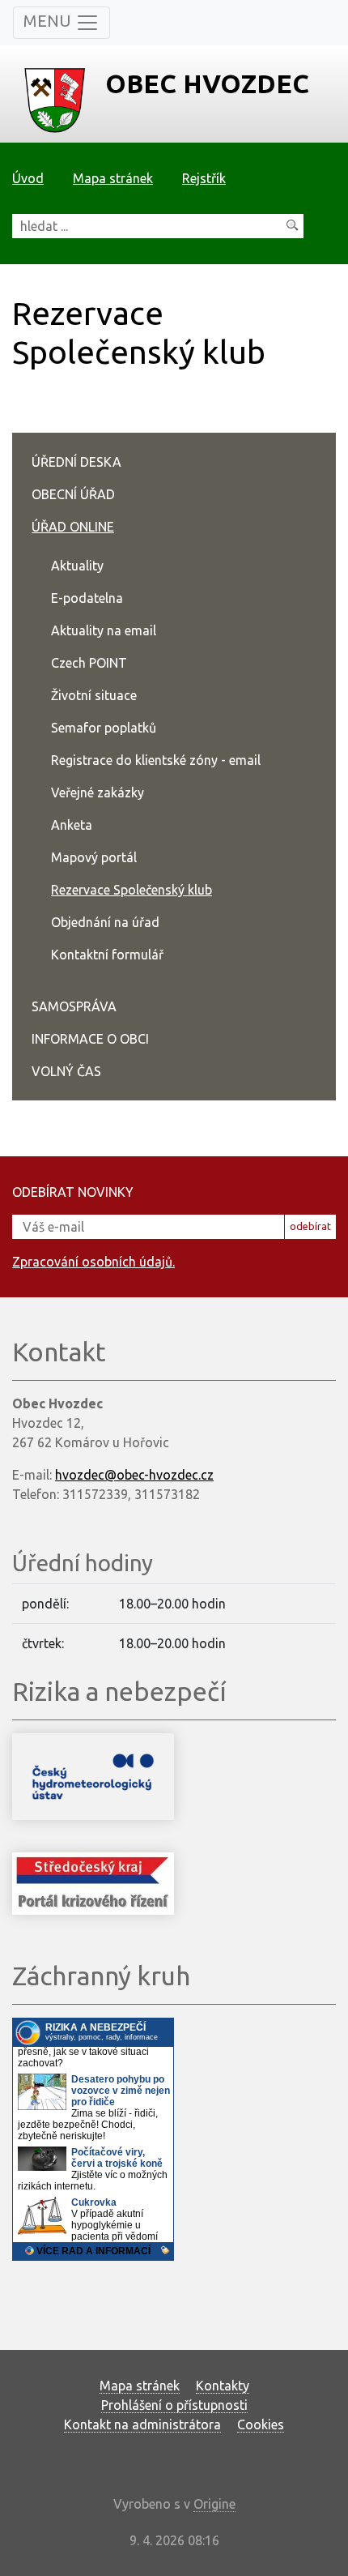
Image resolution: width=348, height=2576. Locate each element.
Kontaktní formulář (107, 955)
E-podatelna (87, 598)
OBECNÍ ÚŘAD (73, 494)
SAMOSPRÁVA (74, 1006)
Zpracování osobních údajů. (93, 1262)
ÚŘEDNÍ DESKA (76, 462)
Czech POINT (89, 663)
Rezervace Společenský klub (132, 890)
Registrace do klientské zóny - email (156, 760)
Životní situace (94, 695)
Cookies (261, 2424)
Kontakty (223, 2386)
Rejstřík (204, 178)
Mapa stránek (113, 178)
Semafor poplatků (104, 728)
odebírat (310, 1226)
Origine (214, 2504)
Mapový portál (94, 857)
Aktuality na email (104, 630)
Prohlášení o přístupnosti (174, 2405)
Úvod (28, 178)
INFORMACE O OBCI (90, 1039)
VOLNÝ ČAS (66, 1071)
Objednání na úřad (105, 922)
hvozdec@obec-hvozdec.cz (134, 1475)
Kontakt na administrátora (142, 2424)
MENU (49, 21)
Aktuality (77, 566)
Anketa (72, 825)
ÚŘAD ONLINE (73, 527)
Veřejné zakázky (98, 792)
